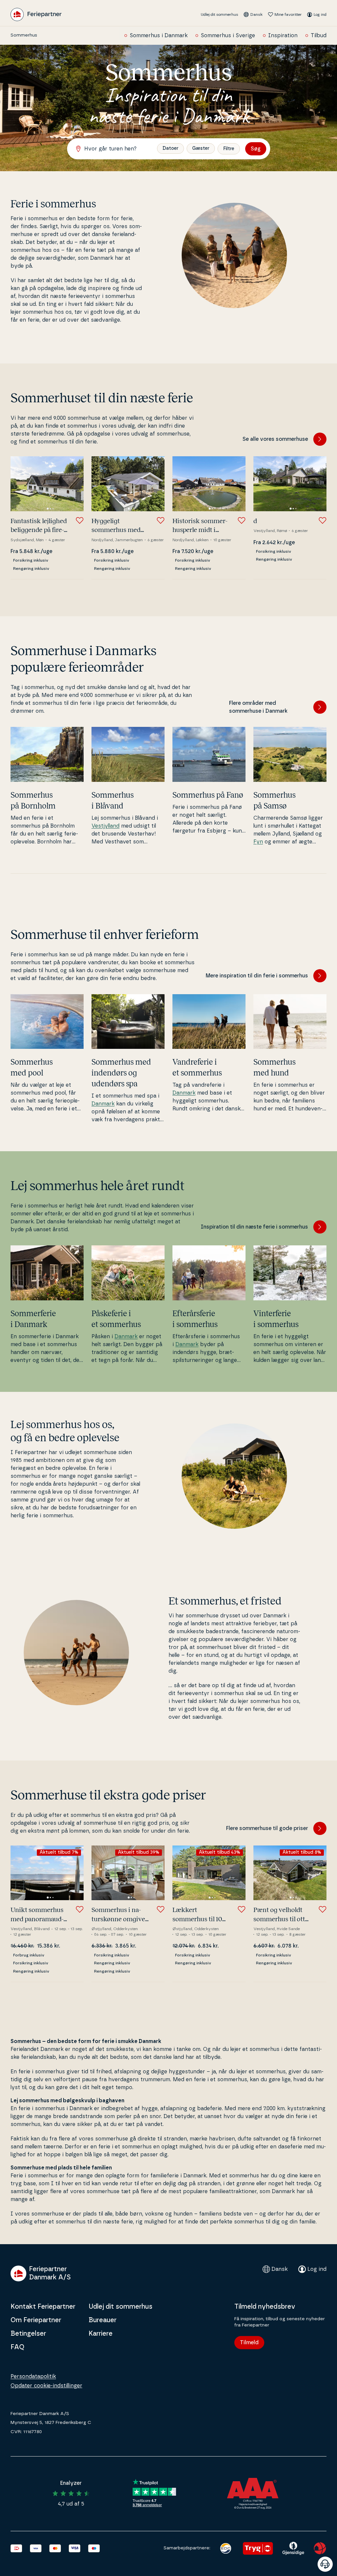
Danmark (103, 1104)
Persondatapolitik (33, 2377)
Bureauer (103, 2320)
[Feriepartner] (36, 14)
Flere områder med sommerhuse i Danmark (258, 707)
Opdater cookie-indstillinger (46, 2386)
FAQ (17, 2347)
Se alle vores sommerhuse (275, 439)
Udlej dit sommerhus (220, 14)
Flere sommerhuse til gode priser (267, 1828)
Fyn (258, 842)
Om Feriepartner (36, 2320)
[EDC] (226, 2548)
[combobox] (115, 149)
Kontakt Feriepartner (43, 2307)
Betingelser (28, 2334)
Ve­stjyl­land (105, 826)
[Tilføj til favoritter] (80, 520)
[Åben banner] (325, 2564)
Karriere (101, 2334)
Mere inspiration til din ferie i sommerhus (257, 976)
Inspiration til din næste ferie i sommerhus (254, 1227)
